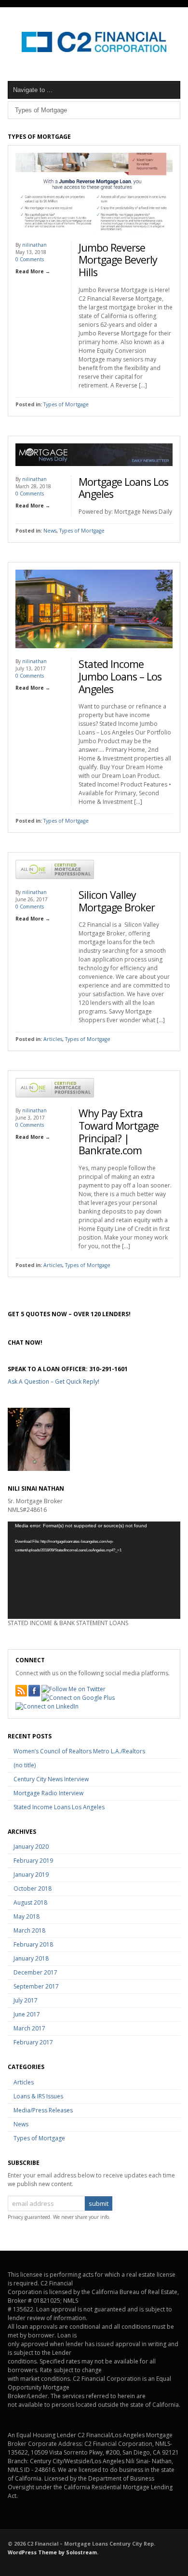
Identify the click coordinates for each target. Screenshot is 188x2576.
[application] (94, 1570)
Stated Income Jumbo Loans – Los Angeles (120, 676)
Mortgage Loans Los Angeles (123, 488)
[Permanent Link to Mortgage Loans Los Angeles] (94, 474)
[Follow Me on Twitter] (74, 1689)
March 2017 (29, 2028)
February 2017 (33, 2042)
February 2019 (33, 1861)
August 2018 (30, 1902)
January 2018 (31, 1958)
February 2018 (33, 1944)
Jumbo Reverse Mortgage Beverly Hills (118, 260)
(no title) (25, 1765)
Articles (53, 1039)
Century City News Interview (51, 1779)
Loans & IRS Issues (38, 2096)
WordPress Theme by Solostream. (53, 2552)
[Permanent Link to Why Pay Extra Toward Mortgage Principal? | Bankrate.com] (55, 1105)
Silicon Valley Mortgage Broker (117, 901)
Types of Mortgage (66, 404)
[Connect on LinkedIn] (47, 1707)
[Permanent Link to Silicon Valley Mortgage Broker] (55, 887)
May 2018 (27, 1916)
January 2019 (31, 1875)
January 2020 (31, 1847)
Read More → (33, 271)
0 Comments (30, 259)
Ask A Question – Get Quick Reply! (54, 1381)
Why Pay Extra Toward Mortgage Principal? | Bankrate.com (119, 1132)
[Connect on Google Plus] (78, 1698)
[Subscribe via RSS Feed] (21, 1691)
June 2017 (27, 2014)
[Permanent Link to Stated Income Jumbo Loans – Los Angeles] (94, 656)
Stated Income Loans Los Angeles (59, 1807)
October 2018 (33, 1889)
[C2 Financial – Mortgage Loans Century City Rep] (94, 50)
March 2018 (29, 1930)
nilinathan (34, 245)
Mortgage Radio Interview (48, 1793)
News (50, 531)
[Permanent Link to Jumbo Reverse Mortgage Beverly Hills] (94, 239)
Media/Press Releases (43, 2110)
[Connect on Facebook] (34, 1691)
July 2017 (26, 2000)
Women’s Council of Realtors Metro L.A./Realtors (79, 1751)
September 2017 (36, 1986)
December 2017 (35, 1972)
